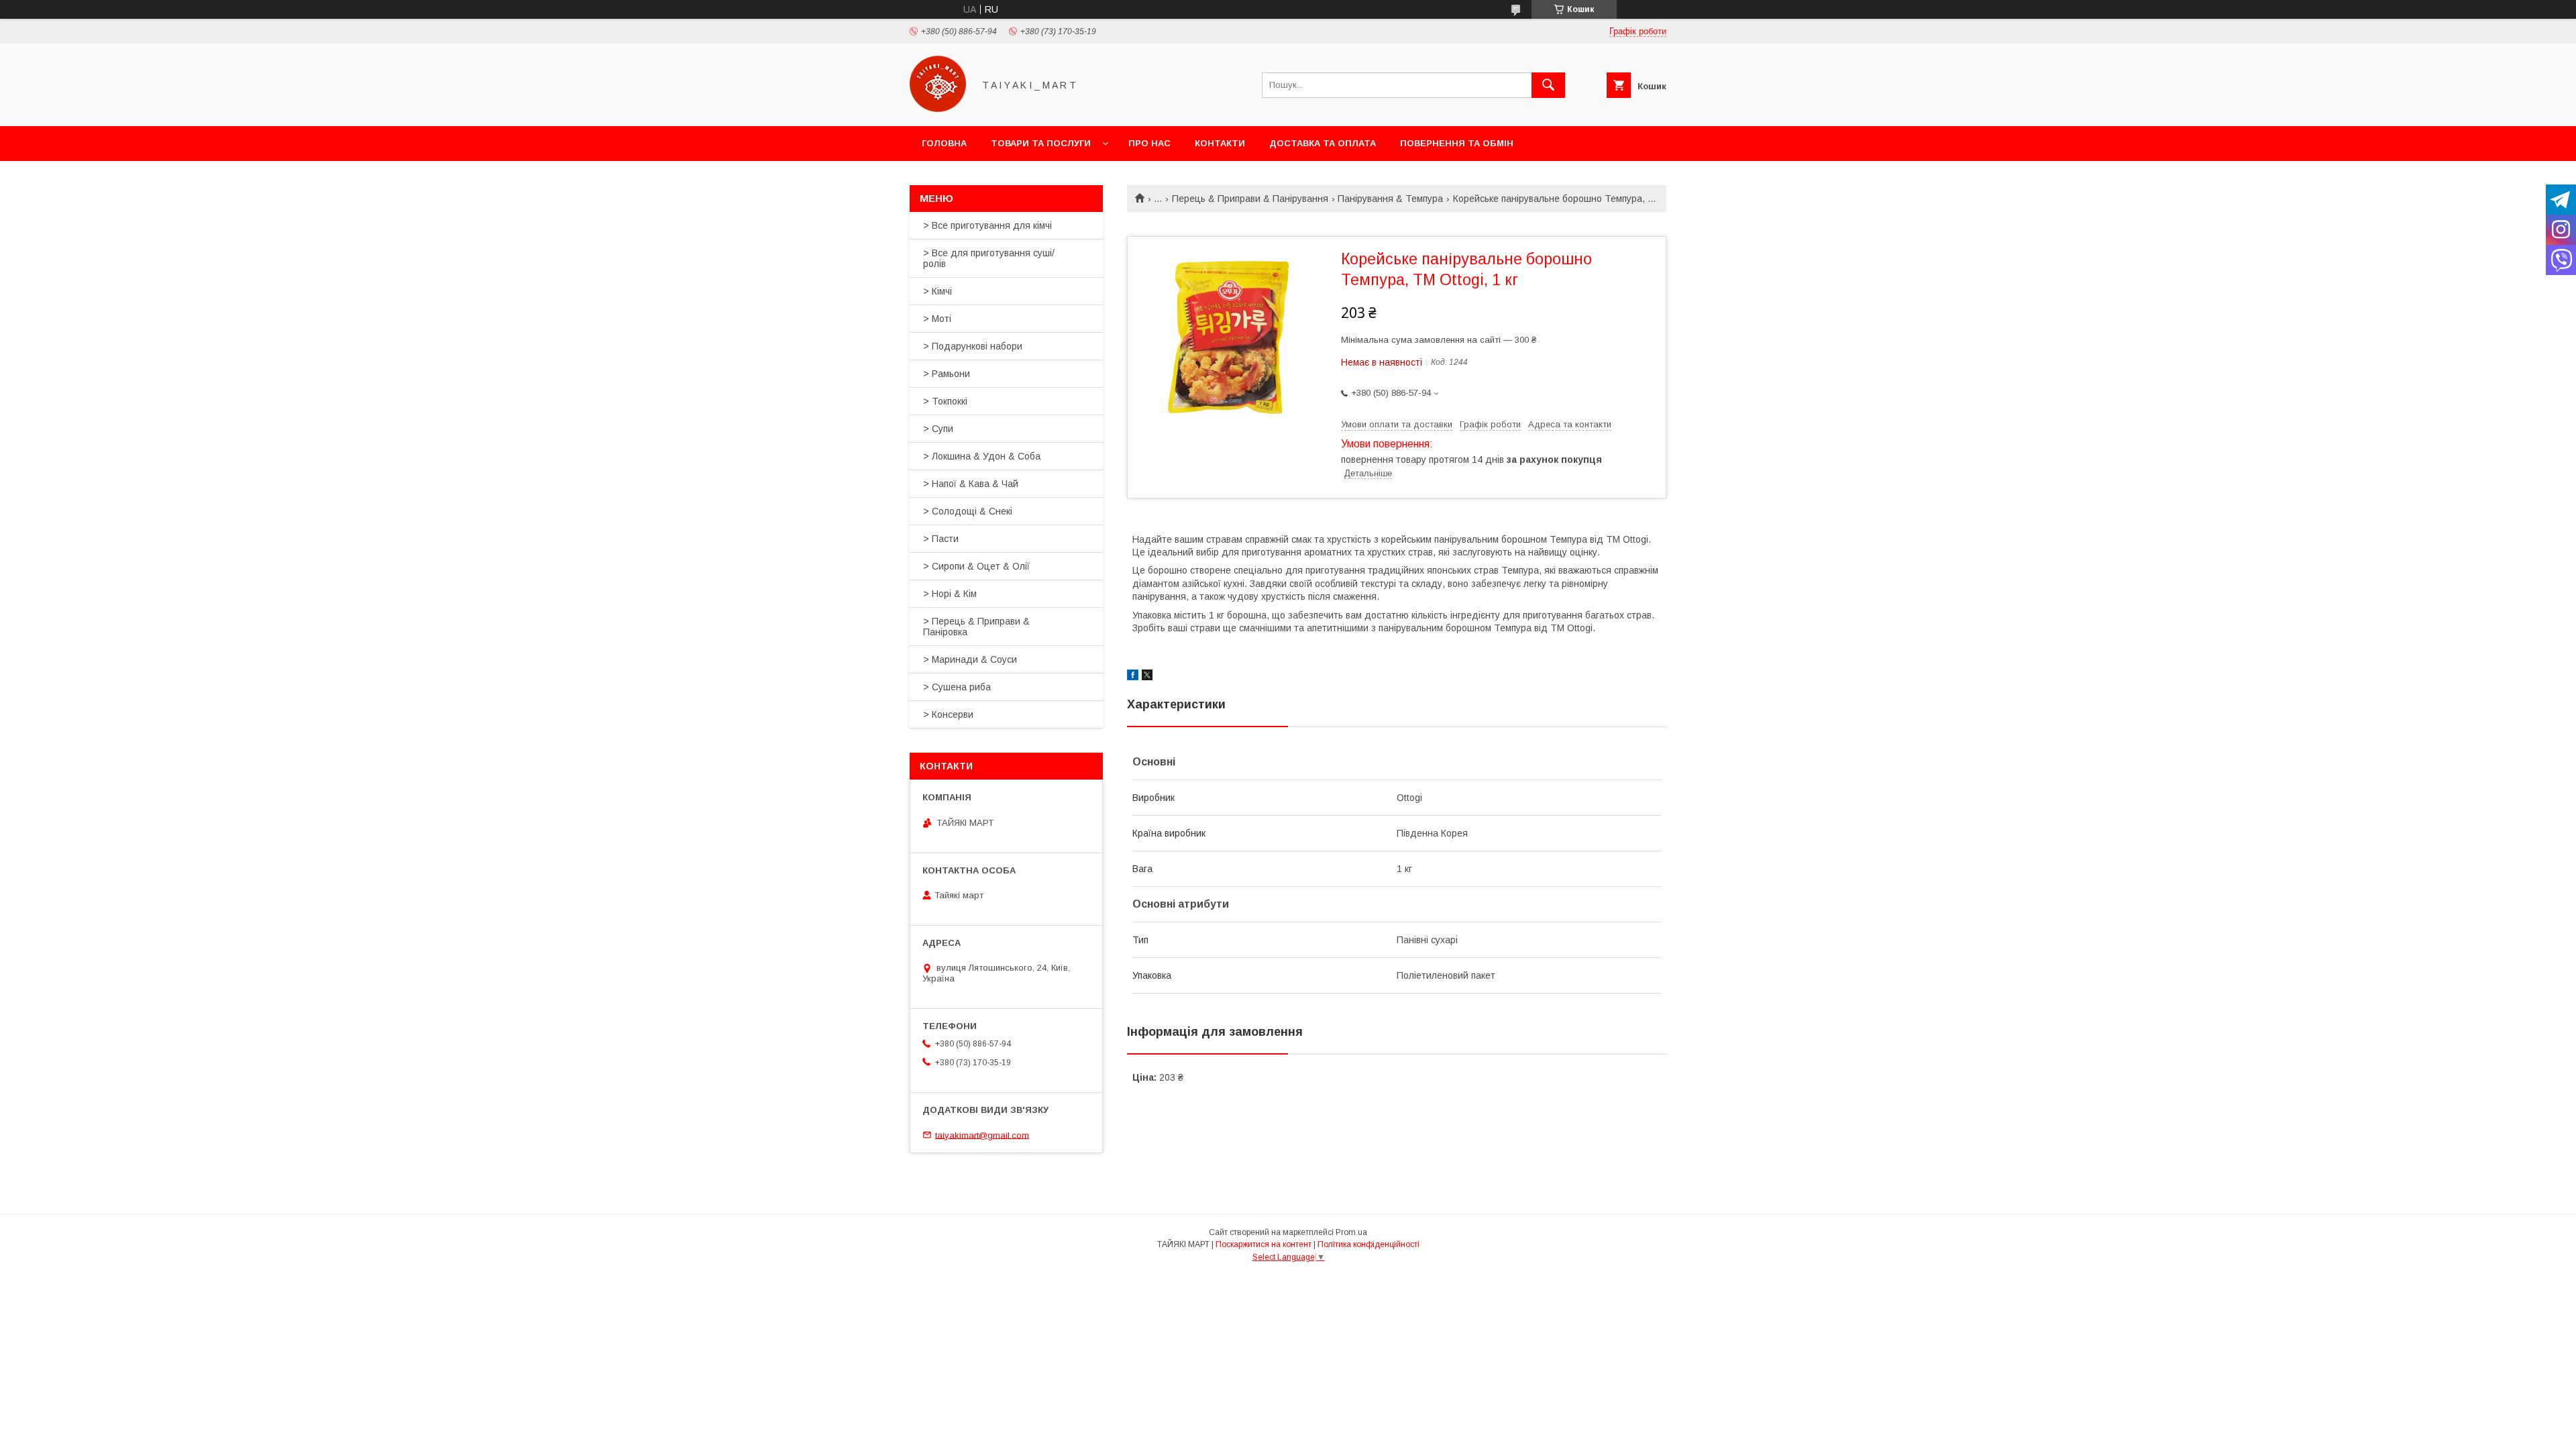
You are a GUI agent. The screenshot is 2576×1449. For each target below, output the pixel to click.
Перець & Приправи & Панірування (1250, 199)
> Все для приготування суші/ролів (989, 258)
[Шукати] (1548, 85)
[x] (1147, 677)
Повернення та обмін (1457, 143)
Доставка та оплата (1323, 143)
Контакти (1220, 143)
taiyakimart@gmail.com (982, 1135)
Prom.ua (1351, 1232)
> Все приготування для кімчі (987, 225)
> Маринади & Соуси (970, 659)
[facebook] (1133, 677)
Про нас (1149, 143)
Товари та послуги (1041, 143)
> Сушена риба (957, 687)
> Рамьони (947, 374)
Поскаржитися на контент (1264, 1244)
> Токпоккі (945, 401)
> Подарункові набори (973, 346)
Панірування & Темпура (1390, 199)
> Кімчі (937, 291)
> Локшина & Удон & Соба (982, 456)
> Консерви (948, 714)
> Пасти (941, 539)
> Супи (938, 429)
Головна (944, 143)
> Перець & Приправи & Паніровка (976, 627)
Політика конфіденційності (1368, 1244)
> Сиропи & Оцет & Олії (976, 566)
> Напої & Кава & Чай (971, 484)
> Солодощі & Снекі (968, 511)
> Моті (937, 319)
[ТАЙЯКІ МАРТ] (938, 109)
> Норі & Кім (950, 594)
